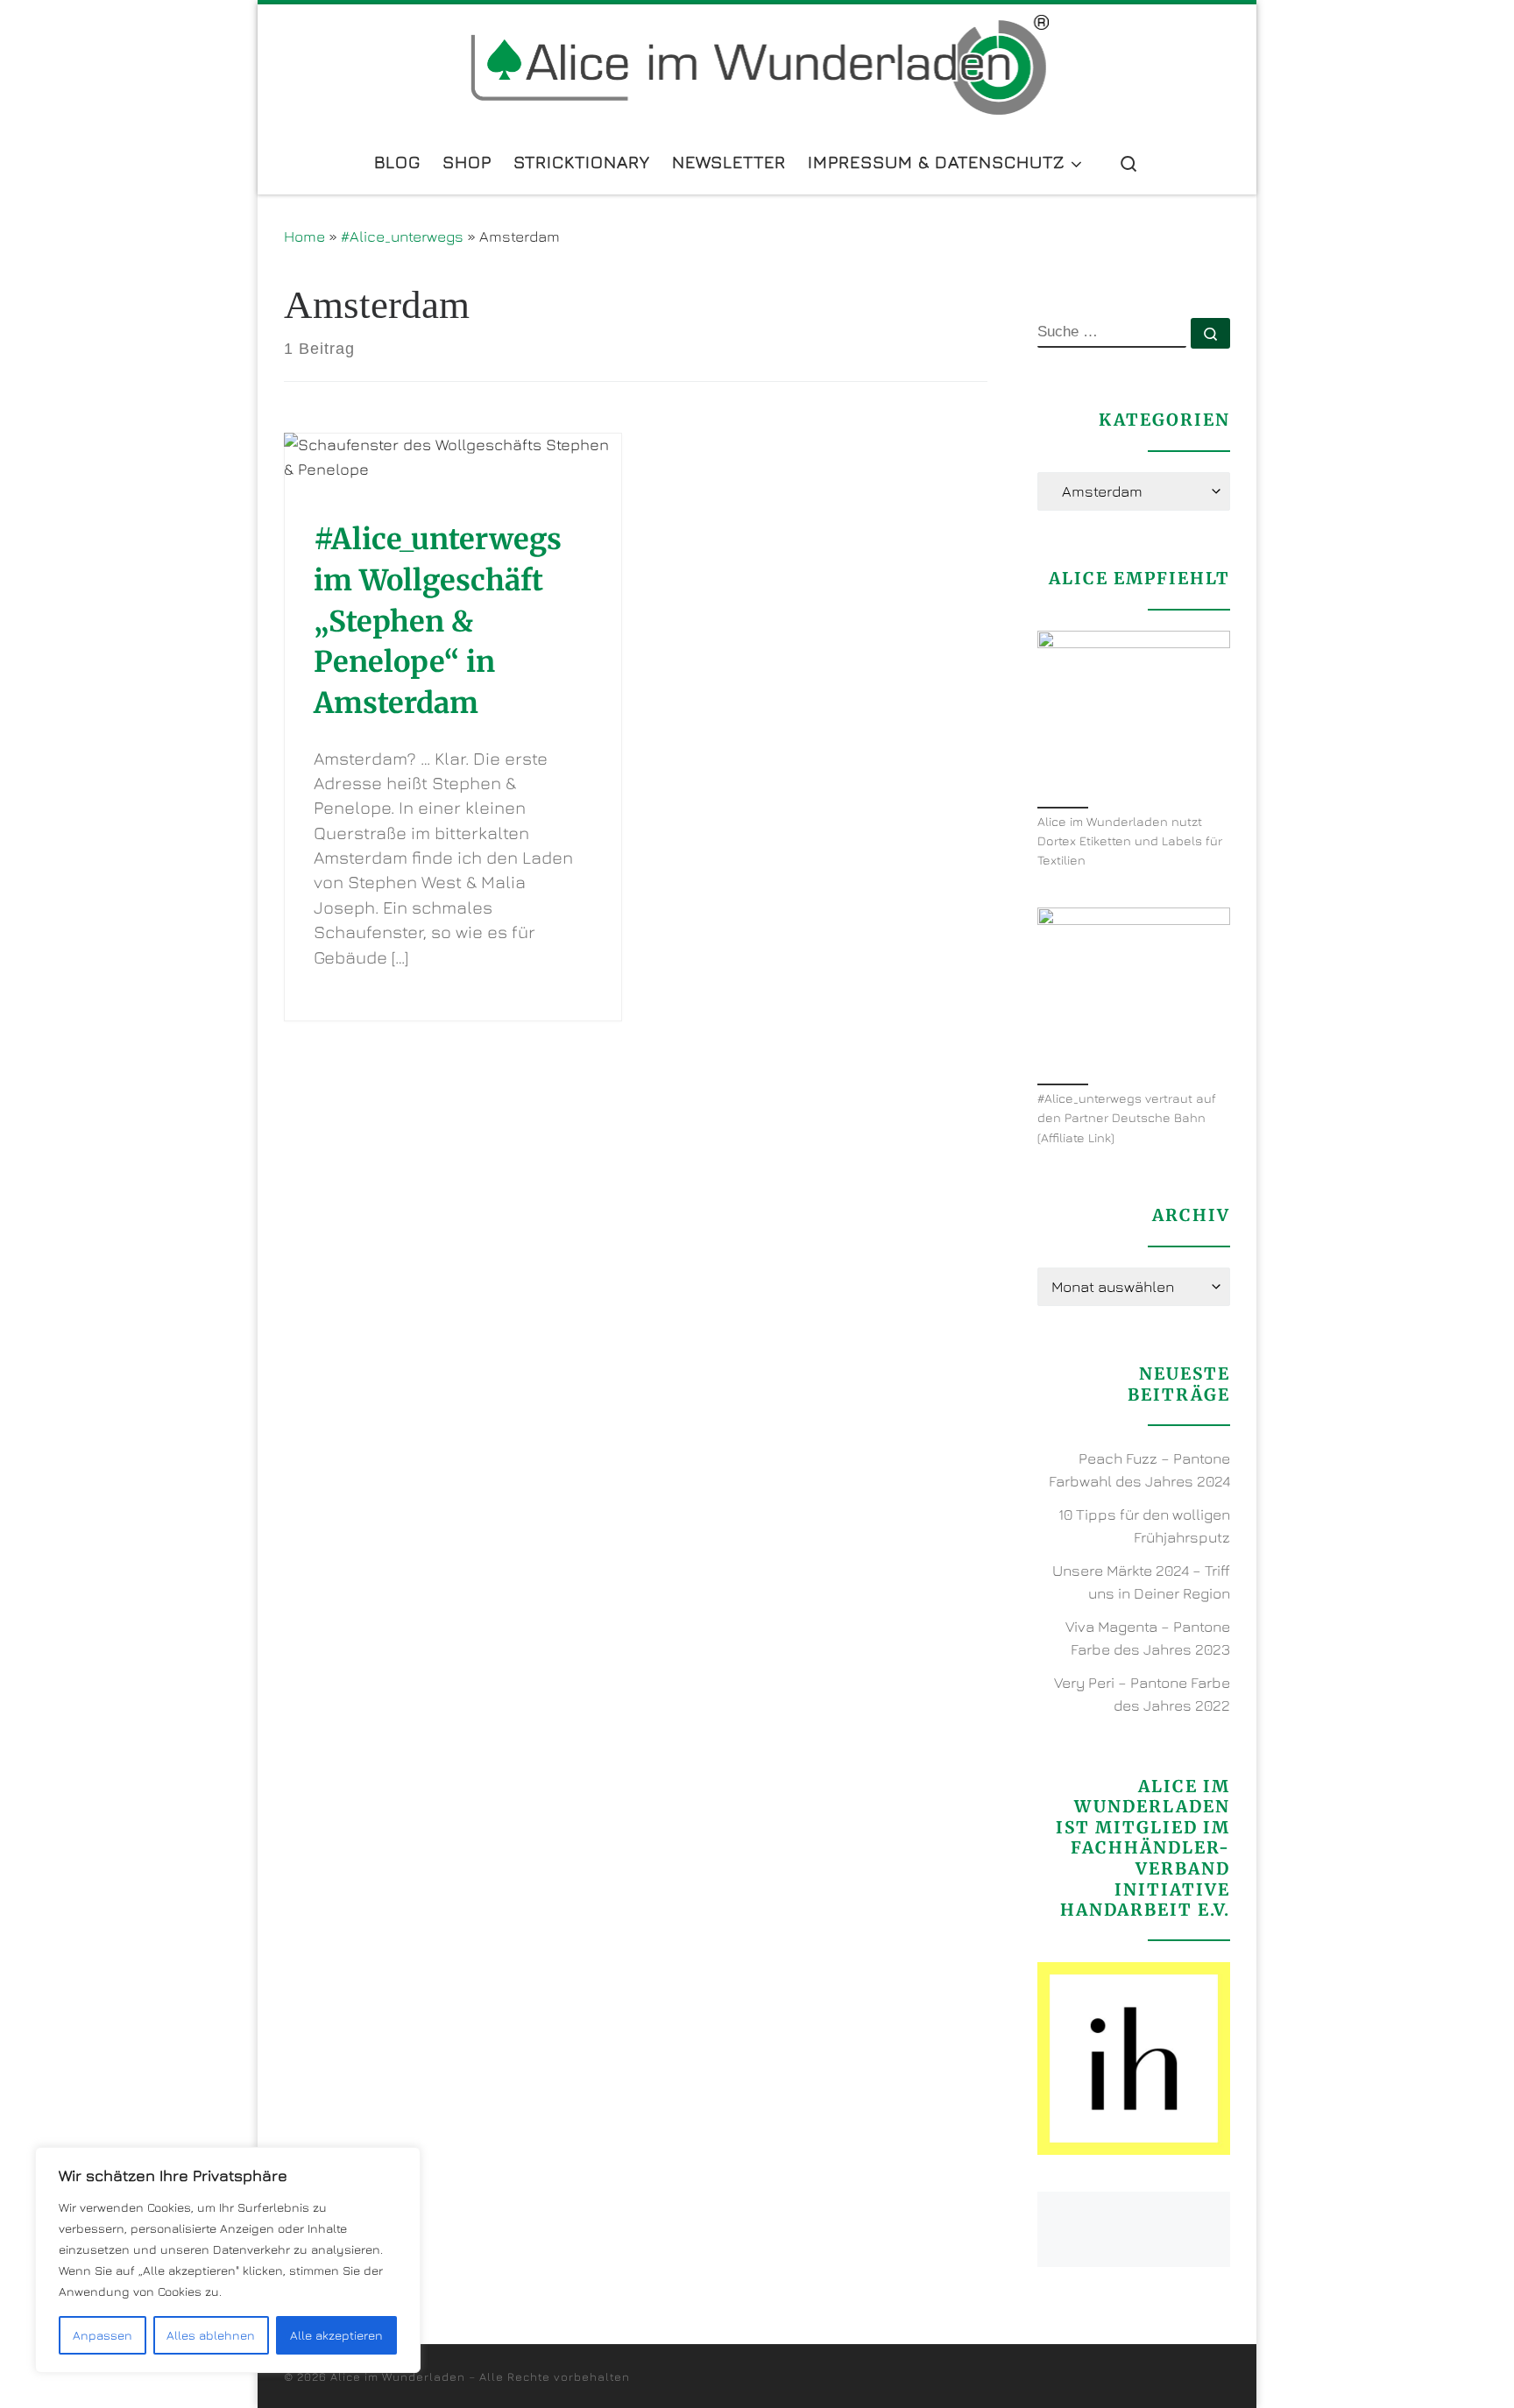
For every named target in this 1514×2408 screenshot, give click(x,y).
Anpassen (103, 2335)
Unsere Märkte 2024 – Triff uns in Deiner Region (1141, 1582)
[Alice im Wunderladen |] (757, 64)
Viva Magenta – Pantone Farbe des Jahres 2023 (1148, 1638)
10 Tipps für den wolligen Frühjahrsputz (1144, 1526)
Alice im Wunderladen (398, 2376)
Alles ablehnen (211, 2335)
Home (304, 236)
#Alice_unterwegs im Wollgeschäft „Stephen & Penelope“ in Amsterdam (438, 621)
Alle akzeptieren (336, 2335)
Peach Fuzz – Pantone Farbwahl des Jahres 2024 (1139, 1470)
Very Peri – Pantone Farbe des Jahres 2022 (1142, 1694)
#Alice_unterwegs (402, 236)
